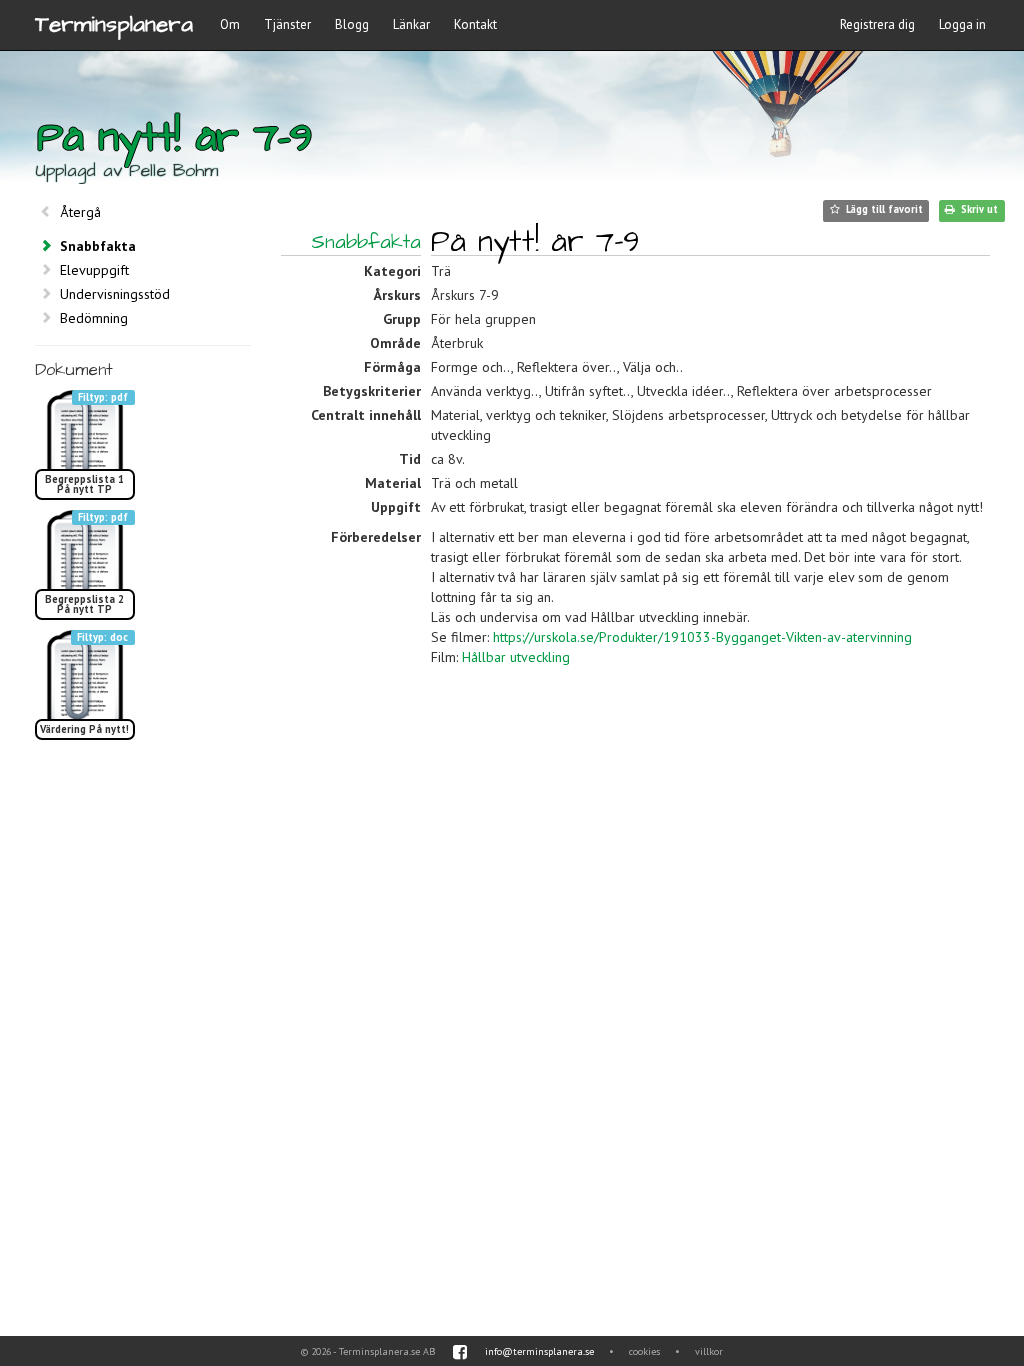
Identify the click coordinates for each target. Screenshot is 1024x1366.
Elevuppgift (94, 270)
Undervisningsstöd (115, 294)
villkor (709, 1351)
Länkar (411, 24)
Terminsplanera (114, 24)
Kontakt (475, 24)
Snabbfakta (98, 246)
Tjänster (287, 24)
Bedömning (94, 318)
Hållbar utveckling (516, 657)
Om (230, 24)
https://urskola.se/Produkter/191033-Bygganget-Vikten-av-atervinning (702, 637)
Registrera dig (877, 24)
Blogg (352, 24)
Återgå (80, 212)
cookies (644, 1351)
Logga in (962, 24)
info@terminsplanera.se (539, 1351)
